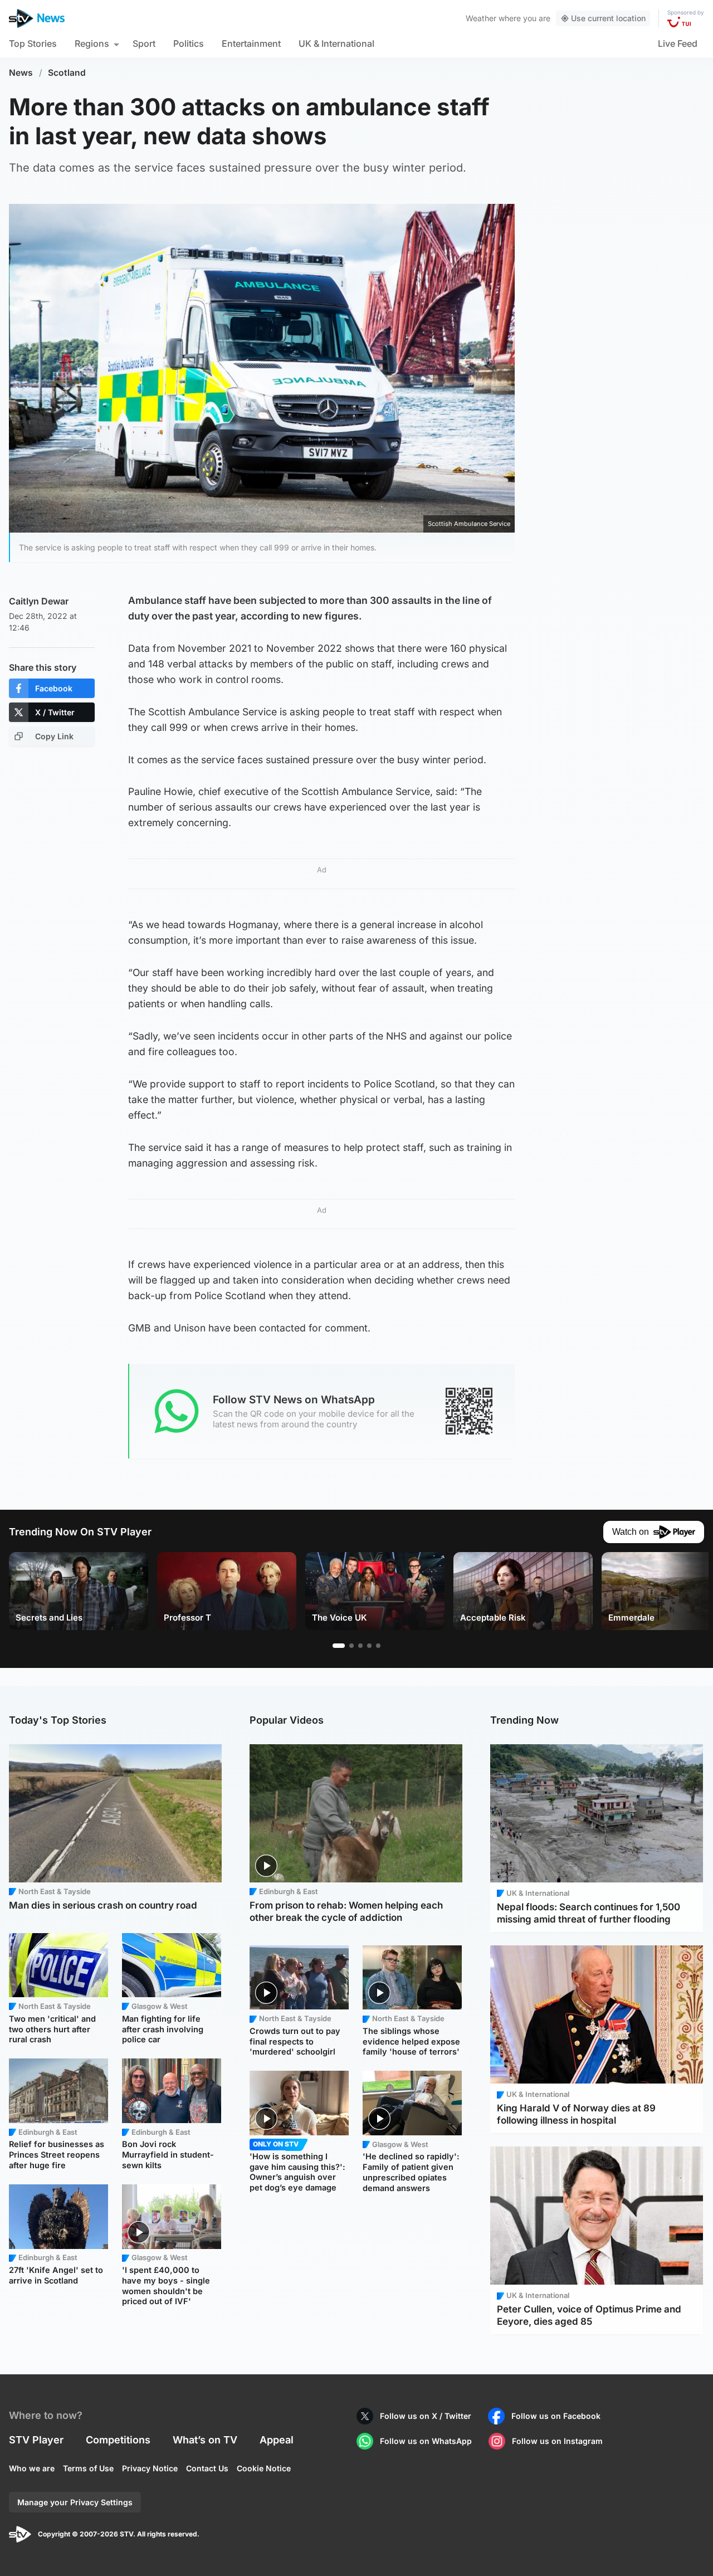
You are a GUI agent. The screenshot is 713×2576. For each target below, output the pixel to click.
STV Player (36, 2440)
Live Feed (678, 43)
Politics (189, 43)
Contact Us (207, 2468)
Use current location (608, 18)
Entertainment (251, 43)
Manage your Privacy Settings (75, 2502)
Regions (92, 43)
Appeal (277, 2440)
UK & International (336, 43)
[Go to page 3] (360, 1646)
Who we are (32, 2468)
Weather (481, 18)
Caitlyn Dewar (39, 601)
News (21, 73)
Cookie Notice (264, 2468)
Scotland (67, 73)
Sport (144, 43)
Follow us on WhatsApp (426, 2441)
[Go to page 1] (339, 1646)
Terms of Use (88, 2468)
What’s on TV (205, 2440)
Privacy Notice (150, 2468)
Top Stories (33, 43)
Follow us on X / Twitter (426, 2416)
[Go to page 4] (369, 1646)
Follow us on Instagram (557, 2441)
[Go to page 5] (378, 1646)
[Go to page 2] (351, 1646)
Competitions (118, 2440)
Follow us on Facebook (556, 2416)
